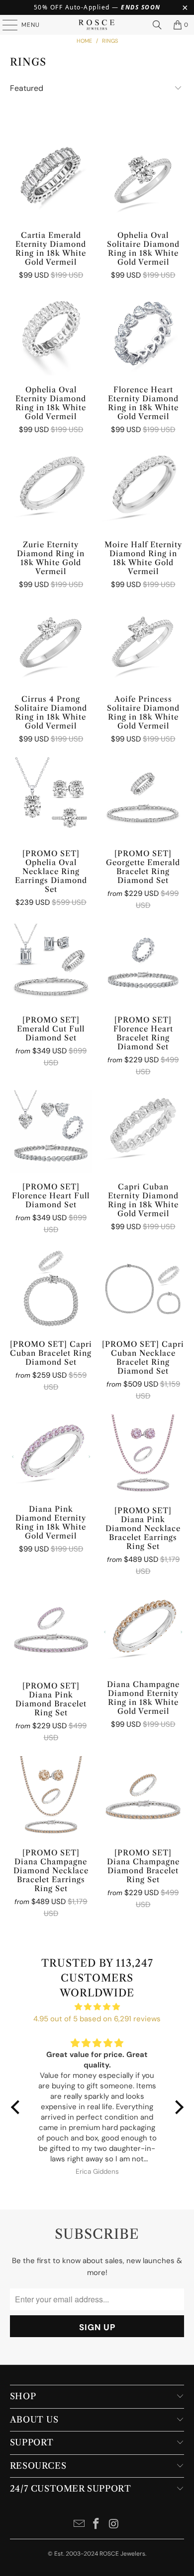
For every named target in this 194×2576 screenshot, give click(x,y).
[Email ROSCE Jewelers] (79, 2525)
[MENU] (5, 25)
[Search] (157, 25)
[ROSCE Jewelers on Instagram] (114, 2525)
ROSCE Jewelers (122, 2554)
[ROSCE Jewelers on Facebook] (97, 2525)
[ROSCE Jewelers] (97, 25)
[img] (97, 2007)
